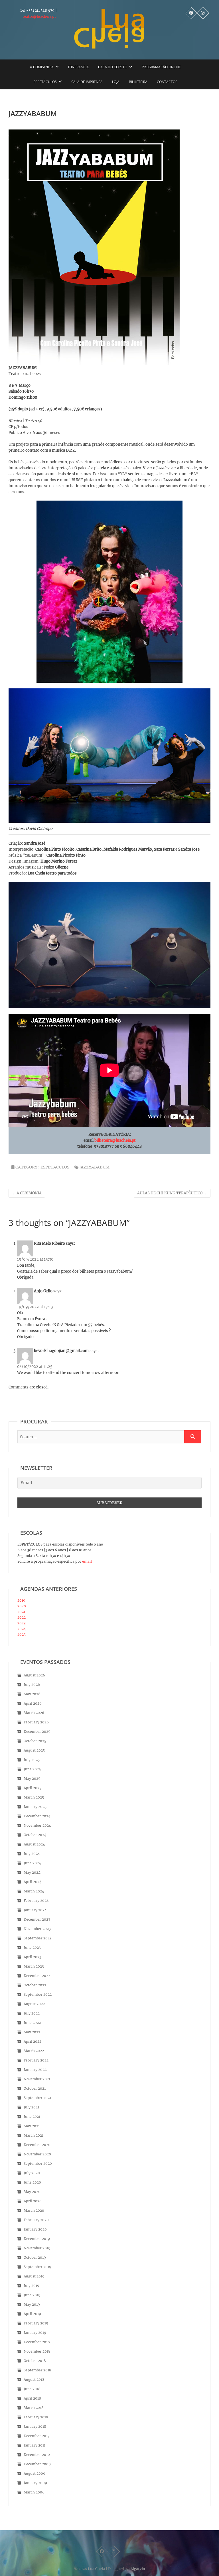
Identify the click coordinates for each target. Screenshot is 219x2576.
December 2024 (37, 1816)
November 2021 (37, 2079)
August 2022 (34, 2004)
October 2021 (35, 2088)
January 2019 (35, 2333)
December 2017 (37, 2436)
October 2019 (35, 2257)
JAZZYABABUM (94, 1167)
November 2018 (37, 2351)
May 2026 (32, 1694)
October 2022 (35, 1985)
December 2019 (37, 2239)
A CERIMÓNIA (27, 1193)
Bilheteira (138, 82)
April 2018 (32, 2398)
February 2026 (36, 1722)
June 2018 (32, 2389)
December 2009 (37, 2464)
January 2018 (35, 2426)
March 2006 (34, 2492)
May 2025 (32, 1778)
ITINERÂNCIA (78, 67)
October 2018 (35, 2361)
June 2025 (32, 1769)
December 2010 (37, 2455)
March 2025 (34, 1797)
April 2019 (32, 2314)
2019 (21, 1600)
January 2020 (35, 2229)
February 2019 (36, 2323)
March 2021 (34, 2135)
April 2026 (33, 1703)
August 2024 (34, 1844)
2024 (22, 1629)
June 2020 (32, 2182)
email (87, 1561)
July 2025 (32, 1760)
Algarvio (138, 2569)
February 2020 (36, 2220)
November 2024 (37, 1825)
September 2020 (38, 2164)
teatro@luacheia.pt (39, 16)
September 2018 (37, 2370)
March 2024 (34, 1891)
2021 (21, 1612)
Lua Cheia (96, 2569)
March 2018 (34, 2408)
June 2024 (32, 1863)
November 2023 (37, 1929)
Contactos (167, 82)
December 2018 (37, 2342)
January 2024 (35, 1910)
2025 (22, 1634)
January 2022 (35, 2070)
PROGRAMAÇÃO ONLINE (161, 67)
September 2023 (38, 1938)
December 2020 (37, 2145)
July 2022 (32, 2013)
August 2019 (34, 2276)
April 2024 (33, 1882)
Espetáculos (45, 82)
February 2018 (36, 2417)
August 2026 (34, 1675)
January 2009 (35, 2483)
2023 (22, 1623)
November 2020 (37, 2154)
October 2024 (35, 1835)
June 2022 (32, 2023)
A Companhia (42, 67)
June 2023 (32, 1948)
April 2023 (33, 1957)
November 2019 (37, 2248)
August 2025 (34, 1750)
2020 (22, 1606)
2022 (22, 1617)
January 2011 (35, 2445)
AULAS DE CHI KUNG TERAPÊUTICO (172, 1193)
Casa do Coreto (113, 67)
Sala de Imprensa (87, 82)
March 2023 (34, 1966)
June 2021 (32, 2117)
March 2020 (34, 2210)
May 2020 (32, 2192)
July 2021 (31, 2107)
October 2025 (35, 1741)
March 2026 (34, 1713)
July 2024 (32, 1854)
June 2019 (32, 2295)
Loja (116, 82)
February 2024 (36, 1901)
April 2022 (33, 2041)
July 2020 (32, 2173)
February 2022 (36, 2060)
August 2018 (34, 2379)
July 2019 (32, 2286)
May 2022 (32, 2032)
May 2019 (32, 2304)
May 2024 (32, 1872)
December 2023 (37, 1919)
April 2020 (33, 2201)
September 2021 (37, 2098)
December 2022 (37, 1976)
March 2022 (34, 2051)
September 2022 (38, 1994)
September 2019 (37, 2267)
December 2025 (37, 1732)
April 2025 (33, 1788)
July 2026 (32, 1685)
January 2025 (35, 1807)
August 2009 (35, 2473)
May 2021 (32, 2126)
